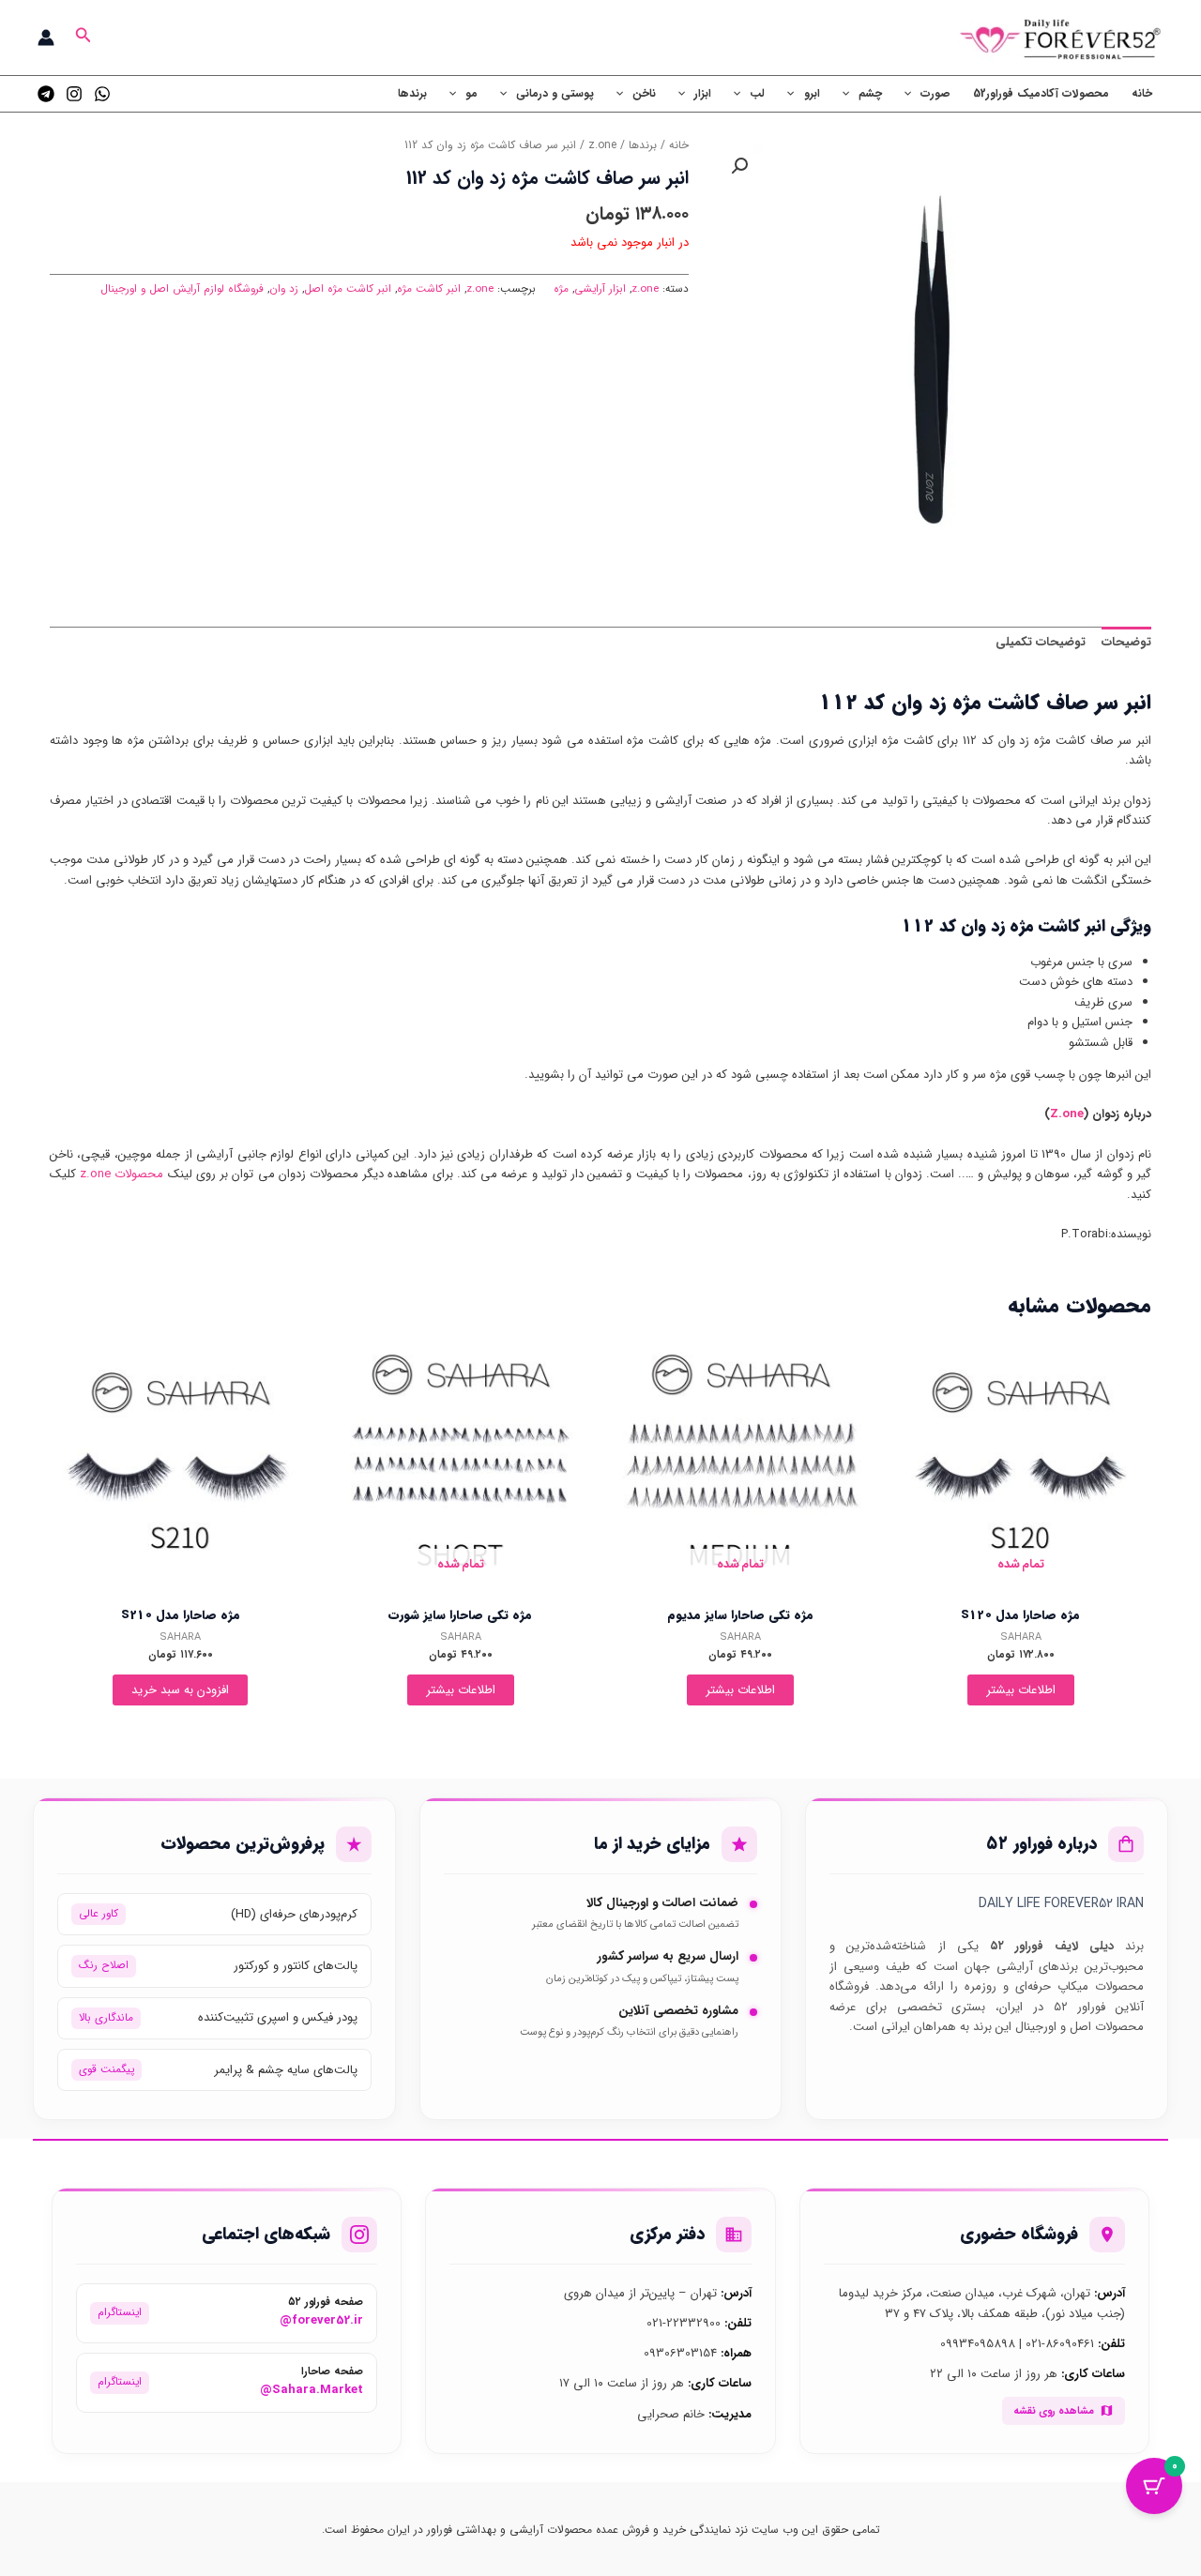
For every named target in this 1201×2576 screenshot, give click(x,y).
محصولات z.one (122, 1174)
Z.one (1067, 1114)
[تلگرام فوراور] (46, 94)
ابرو (812, 93)
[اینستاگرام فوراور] (74, 94)
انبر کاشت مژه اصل (348, 289)
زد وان (284, 289)
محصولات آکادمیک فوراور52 (1041, 93)
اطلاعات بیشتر (1021, 1690)
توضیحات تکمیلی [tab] (1041, 642)
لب (757, 93)
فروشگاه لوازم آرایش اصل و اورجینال (182, 289)
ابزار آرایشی (600, 289)
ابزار (703, 93)
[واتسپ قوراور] (102, 94)
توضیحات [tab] (1126, 642)
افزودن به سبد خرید (180, 1690)
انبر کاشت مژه (429, 289)
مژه (561, 289)
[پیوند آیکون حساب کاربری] (46, 38)
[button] (82, 38)
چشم (870, 93)
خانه (1142, 93)
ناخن (644, 93)
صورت (935, 93)
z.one (602, 145)
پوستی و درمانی (555, 93)
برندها (412, 93)
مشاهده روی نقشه (1054, 2411)
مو (471, 93)
